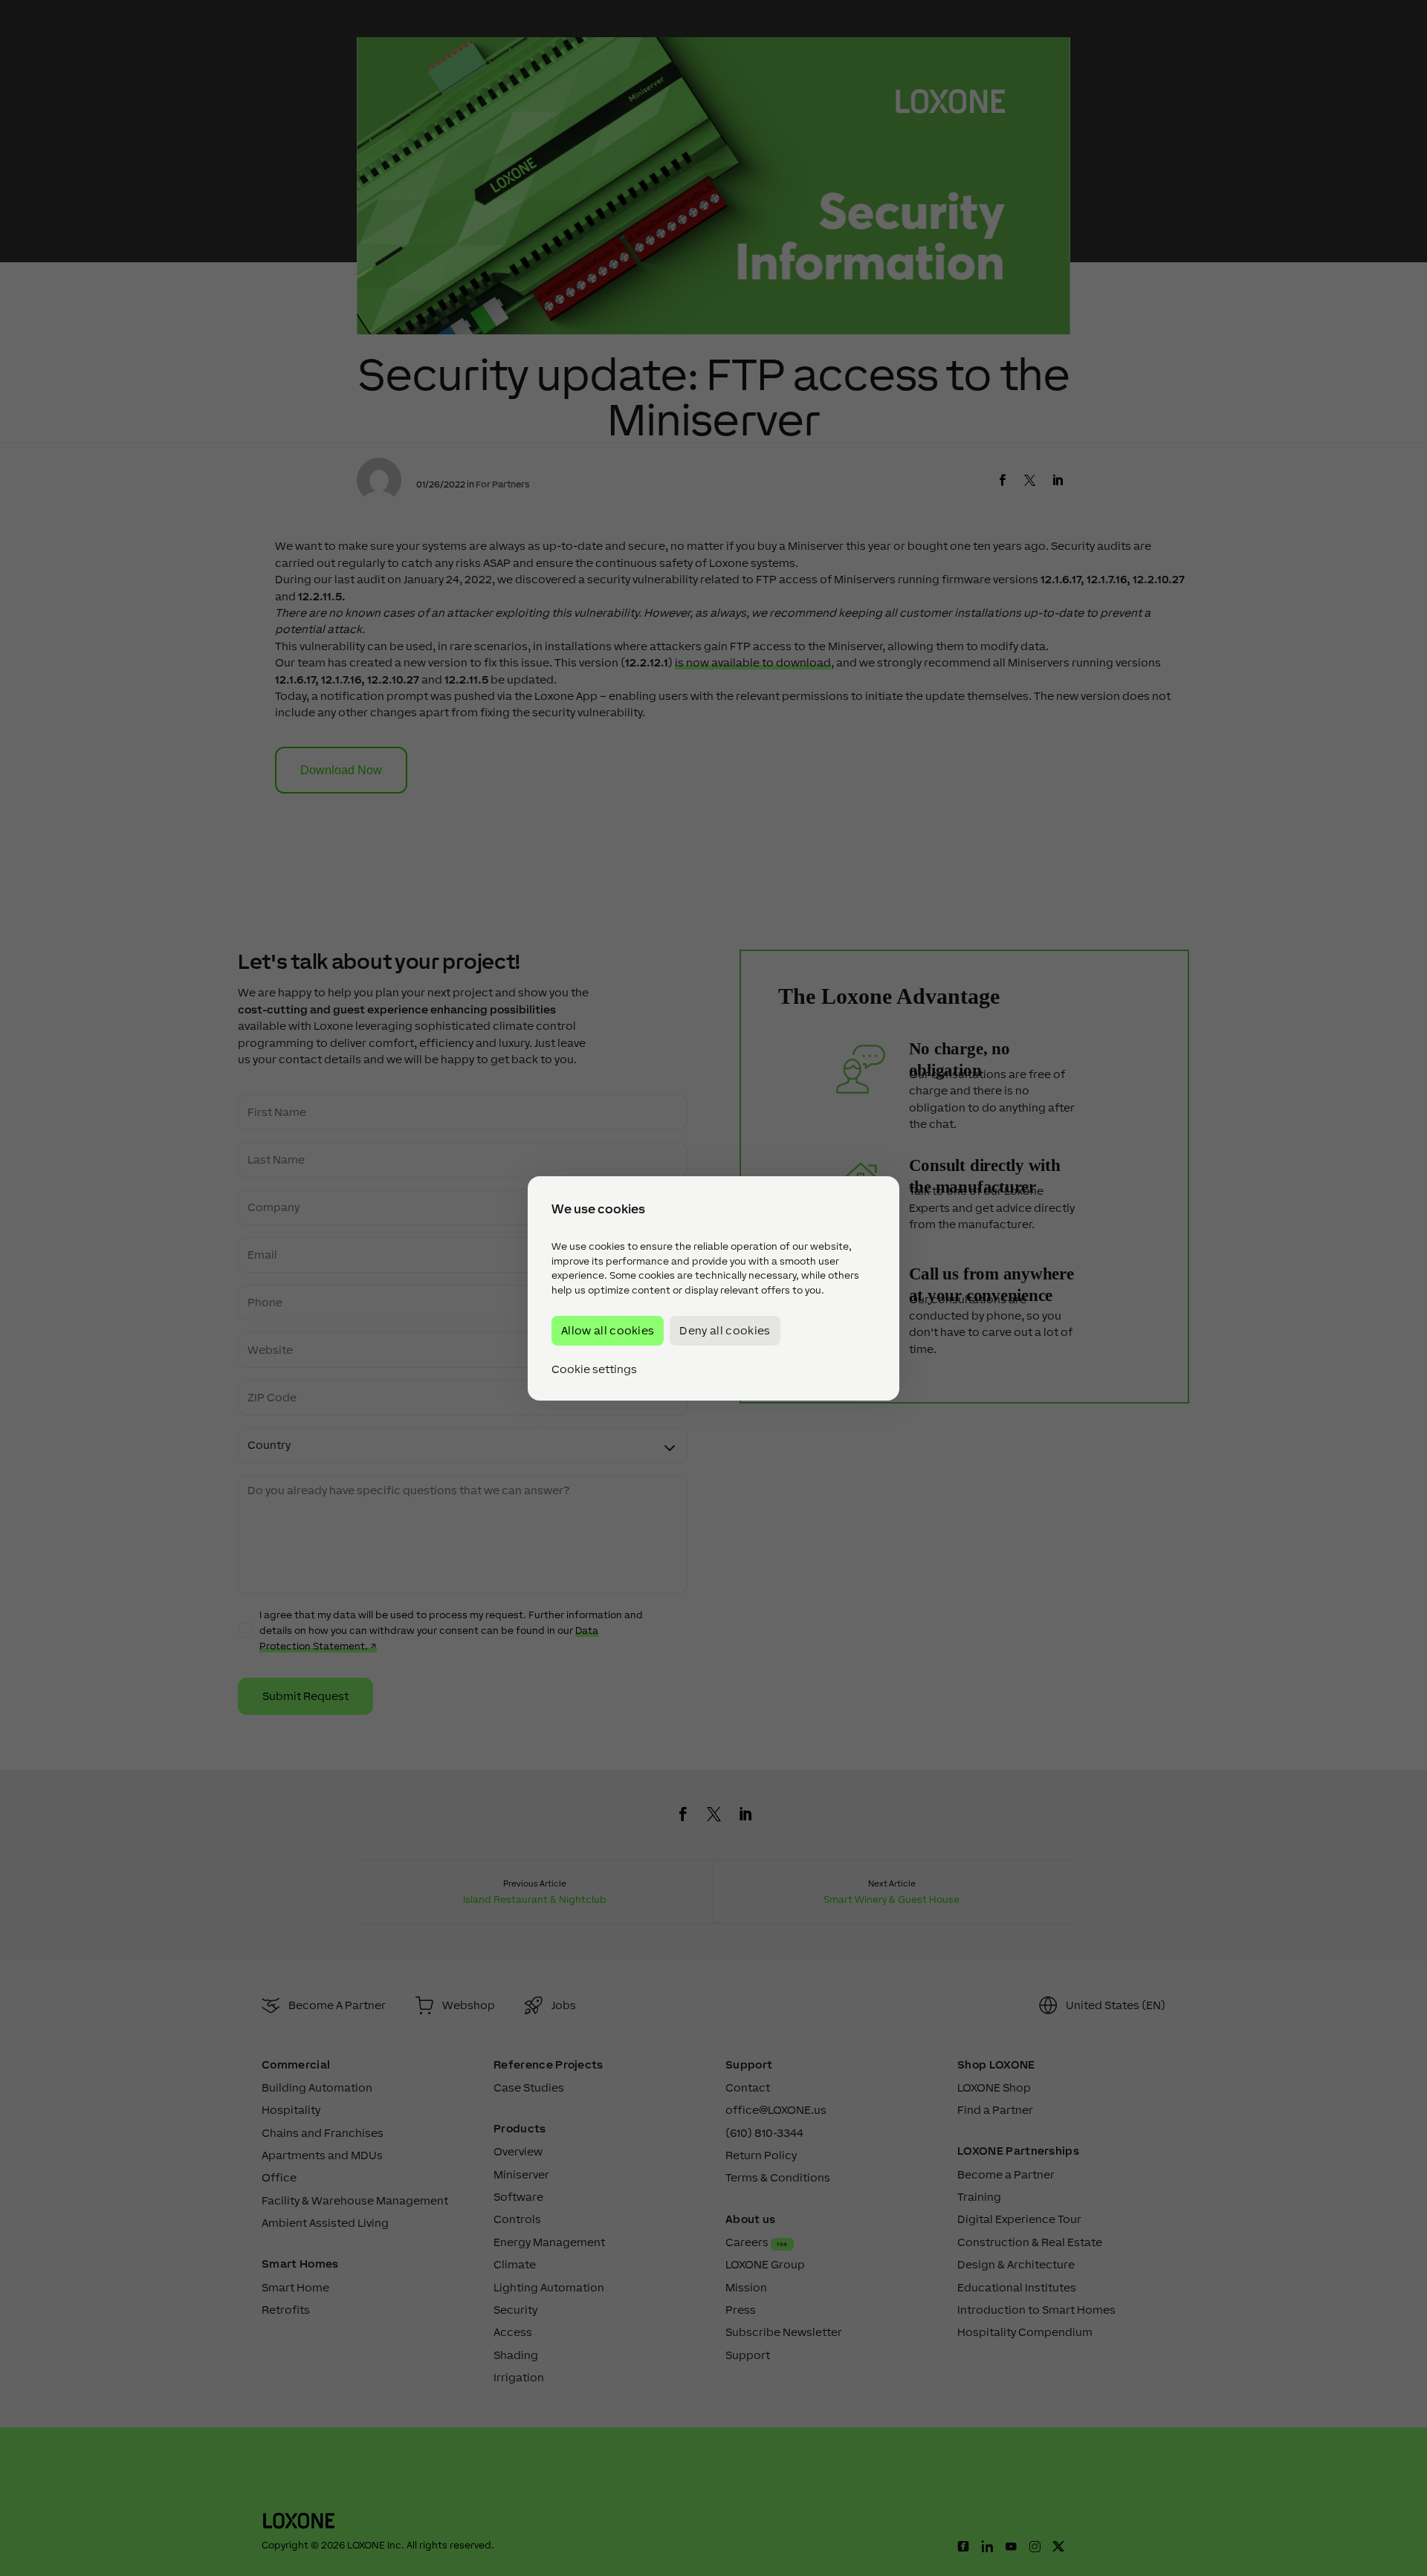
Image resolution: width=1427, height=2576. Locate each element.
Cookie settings (594, 1369)
